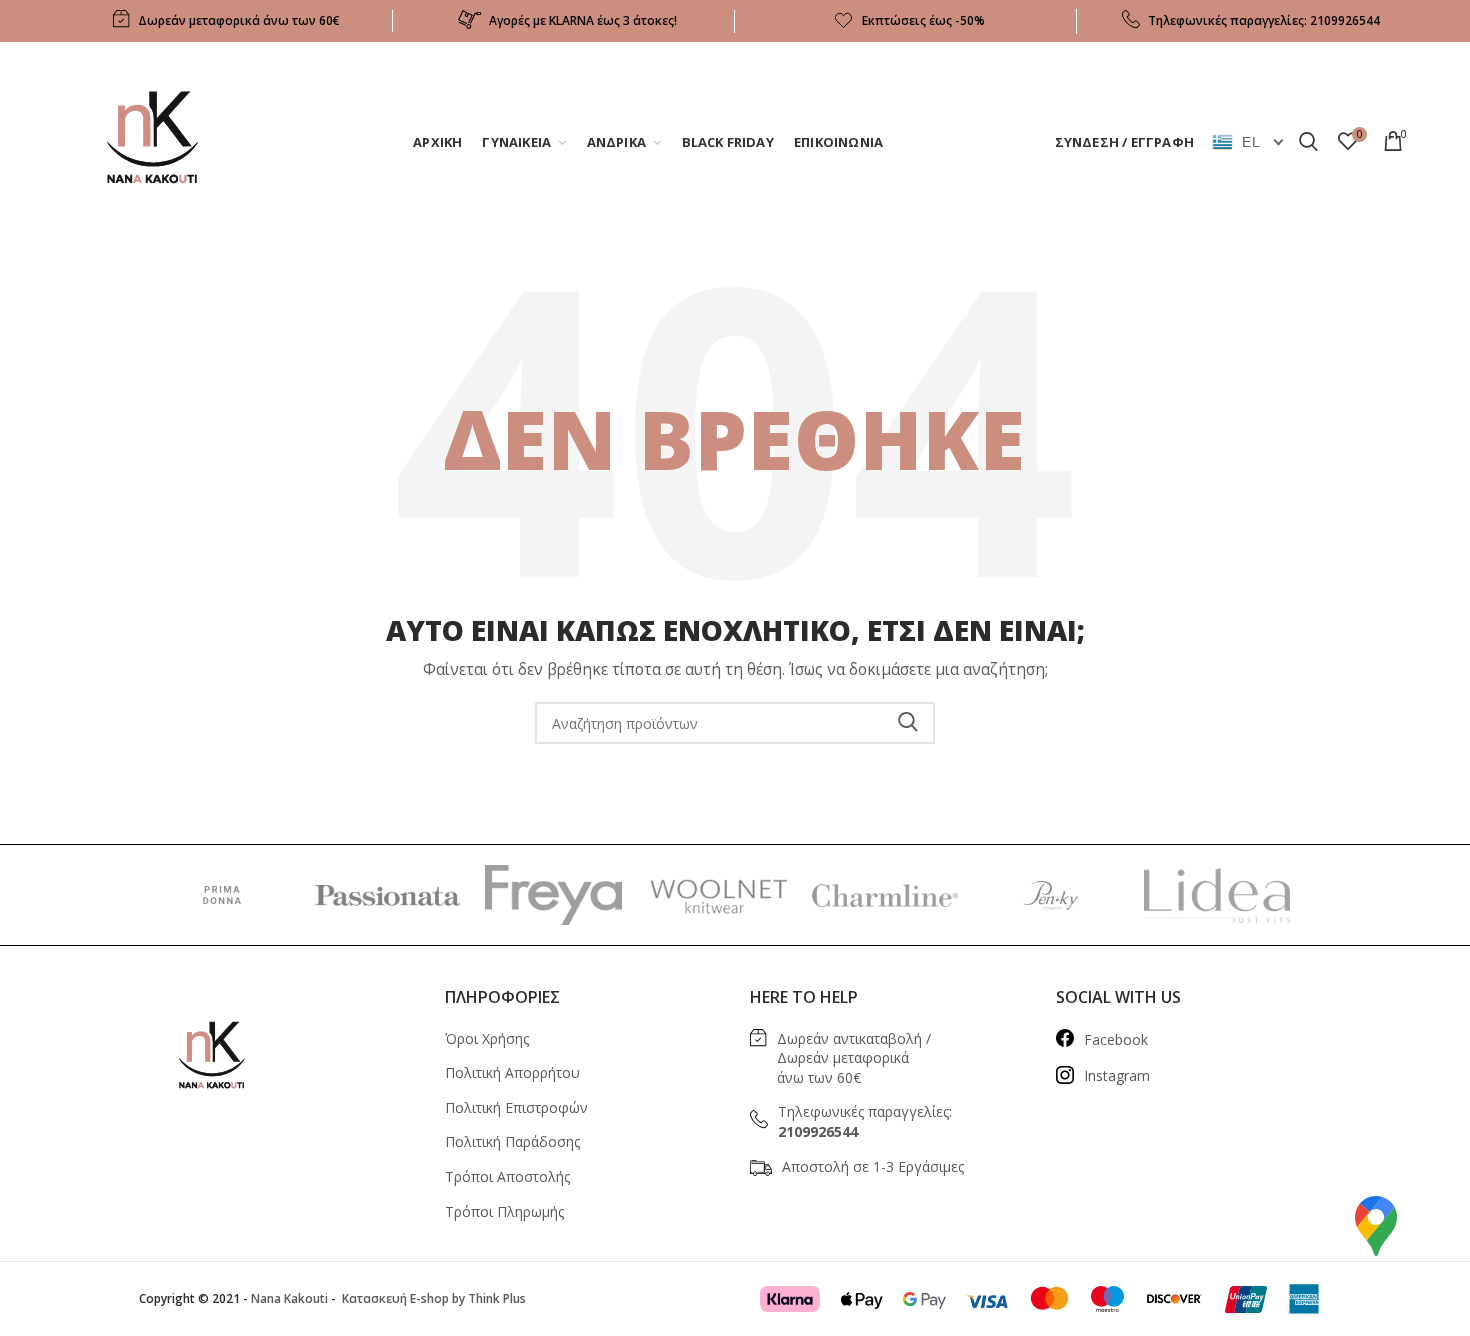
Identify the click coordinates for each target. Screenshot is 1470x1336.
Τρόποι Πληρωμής (504, 1211)
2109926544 (1345, 20)
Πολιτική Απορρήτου (512, 1072)
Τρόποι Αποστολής (507, 1176)
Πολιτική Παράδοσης (512, 1141)
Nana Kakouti (289, 1298)
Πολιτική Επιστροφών (516, 1107)
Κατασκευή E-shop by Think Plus (432, 1298)
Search (908, 723)
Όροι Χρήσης (487, 1038)
